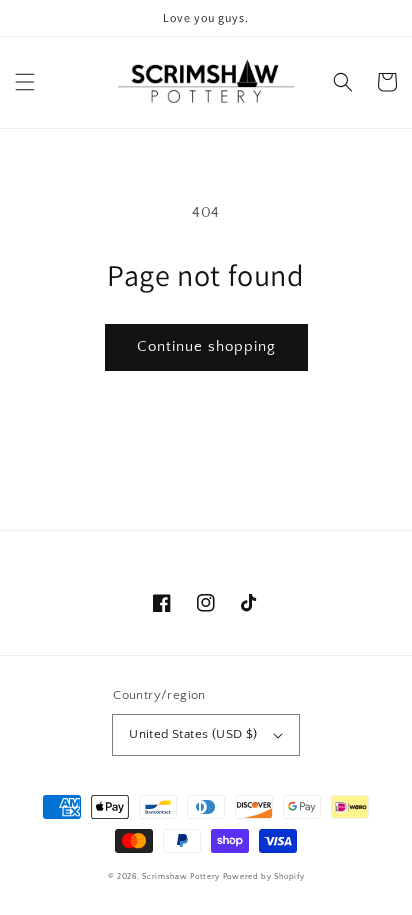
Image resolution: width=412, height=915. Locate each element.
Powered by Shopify (264, 876)
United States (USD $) (193, 734)
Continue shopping (206, 346)
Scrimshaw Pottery (181, 876)
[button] (25, 82)
